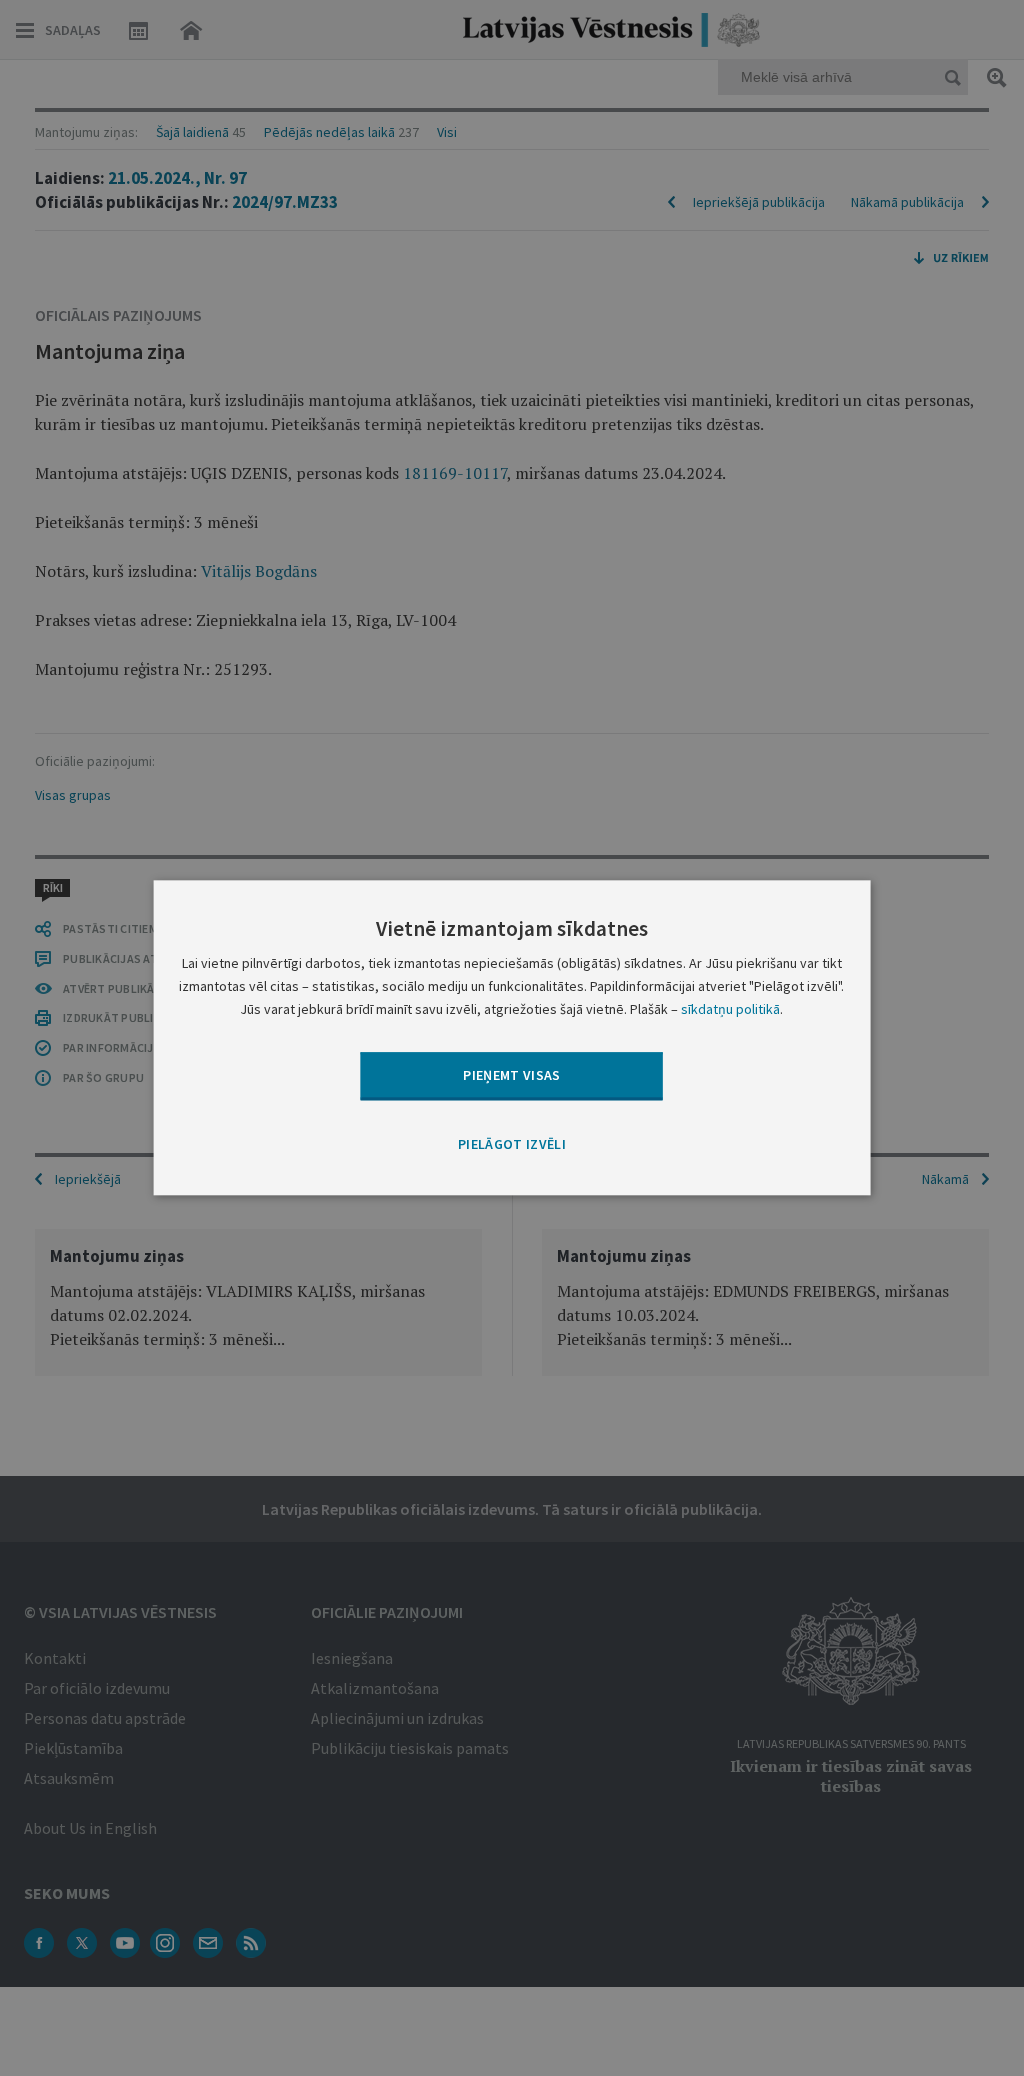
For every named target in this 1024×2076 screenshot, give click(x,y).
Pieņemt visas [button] (512, 1075)
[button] (512, 1145)
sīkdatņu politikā (730, 1010)
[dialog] (512, 1037)
